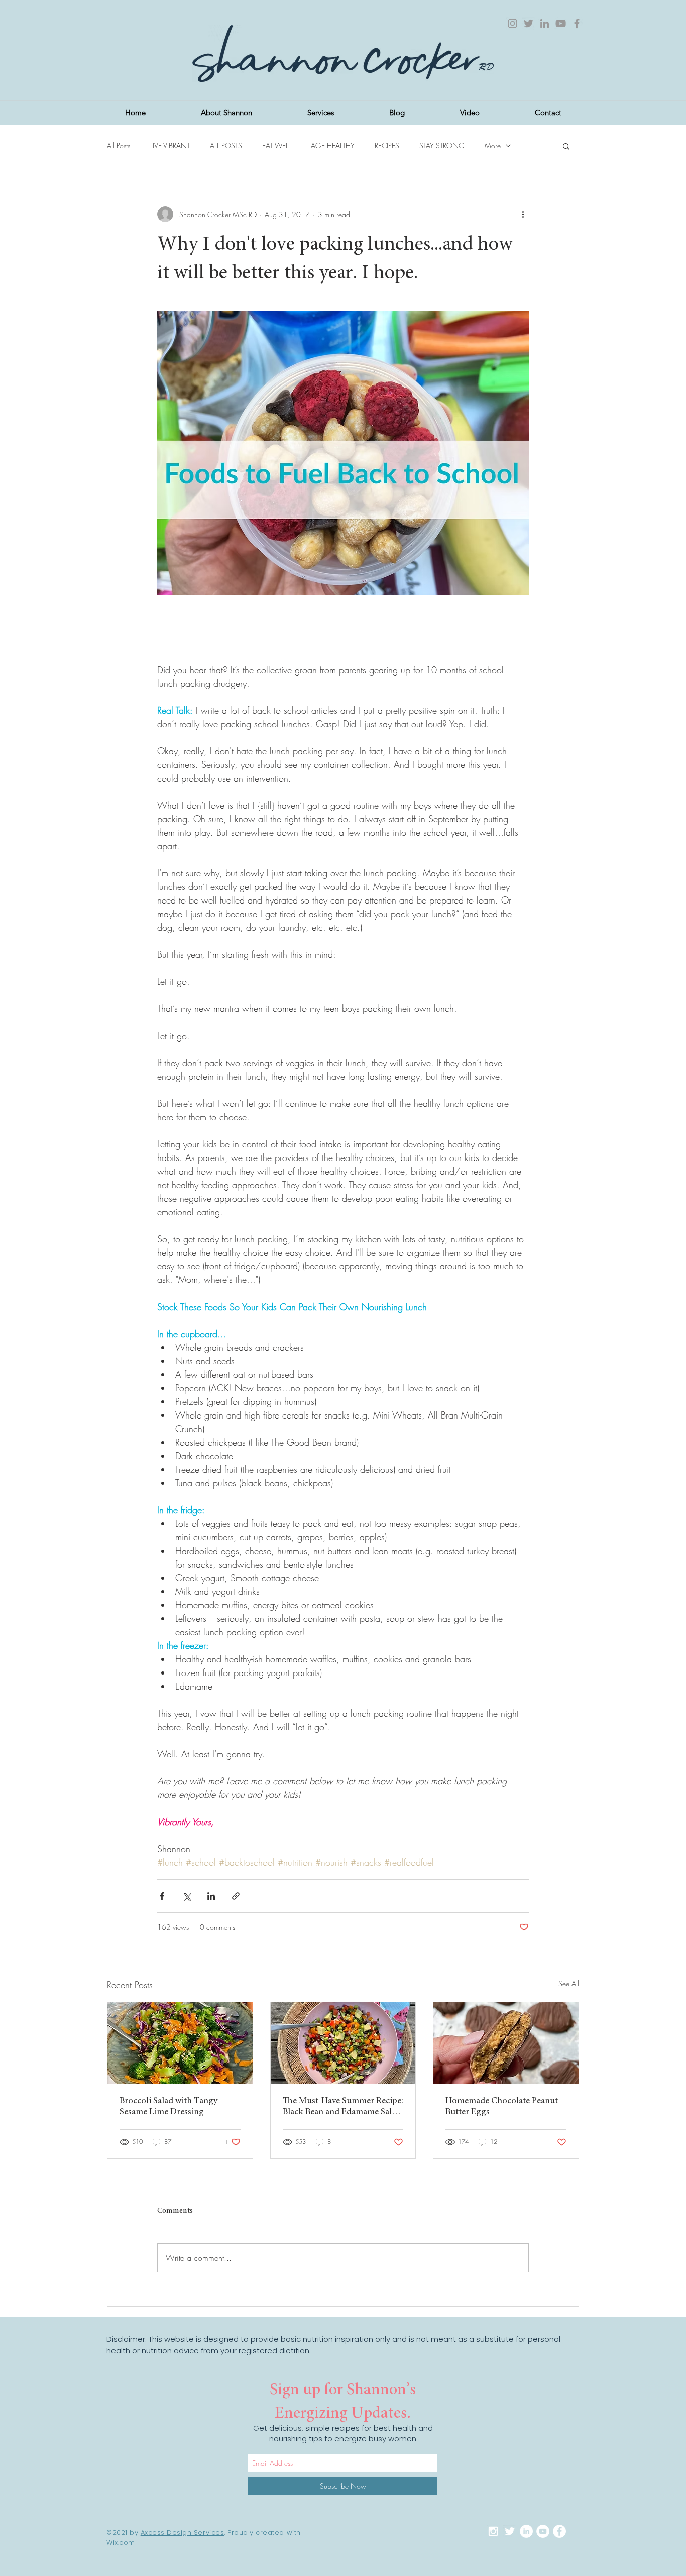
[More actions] (523, 214)
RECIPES (387, 145)
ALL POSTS (226, 145)
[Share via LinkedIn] (211, 1896)
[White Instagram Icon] (493, 2531)
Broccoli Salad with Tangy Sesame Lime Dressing (168, 2107)
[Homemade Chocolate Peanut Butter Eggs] (506, 2043)
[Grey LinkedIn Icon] (545, 23)
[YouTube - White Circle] (543, 2531)
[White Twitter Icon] (510, 2531)
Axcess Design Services (182, 2533)
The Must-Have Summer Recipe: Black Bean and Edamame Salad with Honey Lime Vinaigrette (343, 2107)
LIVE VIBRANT (170, 145)
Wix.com (121, 2543)
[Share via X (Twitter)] (187, 1896)
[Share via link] (236, 1896)
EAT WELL (276, 145)
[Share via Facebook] (162, 1896)
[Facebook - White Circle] (559, 2531)
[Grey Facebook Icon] (577, 23)
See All (569, 1983)
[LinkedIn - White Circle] (526, 2531)
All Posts (119, 145)
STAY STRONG (442, 145)
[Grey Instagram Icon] (512, 23)
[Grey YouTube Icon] (561, 23)
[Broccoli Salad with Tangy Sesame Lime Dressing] (180, 2043)
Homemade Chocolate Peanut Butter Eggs (502, 2107)
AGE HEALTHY (333, 145)
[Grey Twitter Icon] (529, 23)
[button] (566, 146)
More (493, 145)
